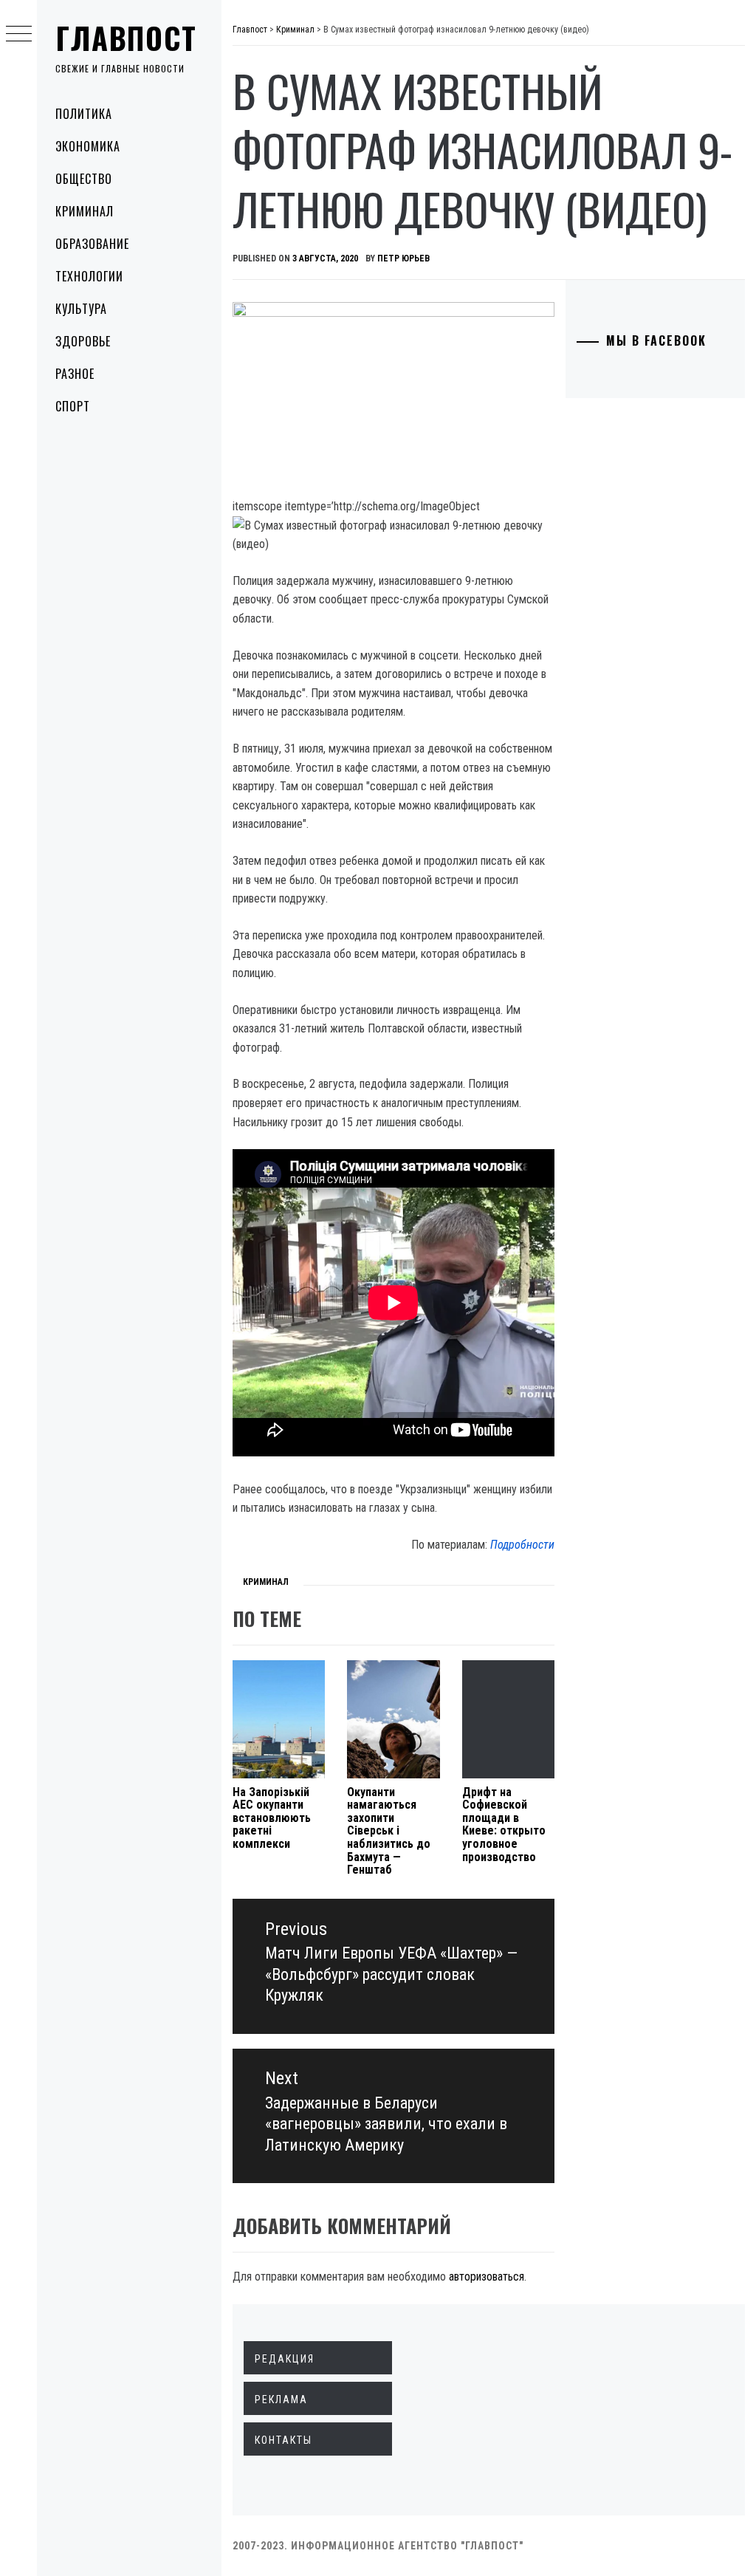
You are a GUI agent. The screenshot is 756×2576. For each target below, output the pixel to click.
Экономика (88, 146)
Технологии (89, 276)
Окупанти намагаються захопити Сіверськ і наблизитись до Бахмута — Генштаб (389, 1831)
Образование (92, 244)
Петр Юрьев (403, 258)
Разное (75, 374)
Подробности (522, 1545)
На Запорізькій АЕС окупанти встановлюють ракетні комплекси (272, 1818)
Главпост (126, 38)
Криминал (85, 211)
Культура (81, 309)
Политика (84, 114)
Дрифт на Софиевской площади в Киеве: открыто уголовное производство (504, 1825)
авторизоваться (487, 2277)
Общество (84, 179)
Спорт (73, 406)
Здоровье (83, 341)
